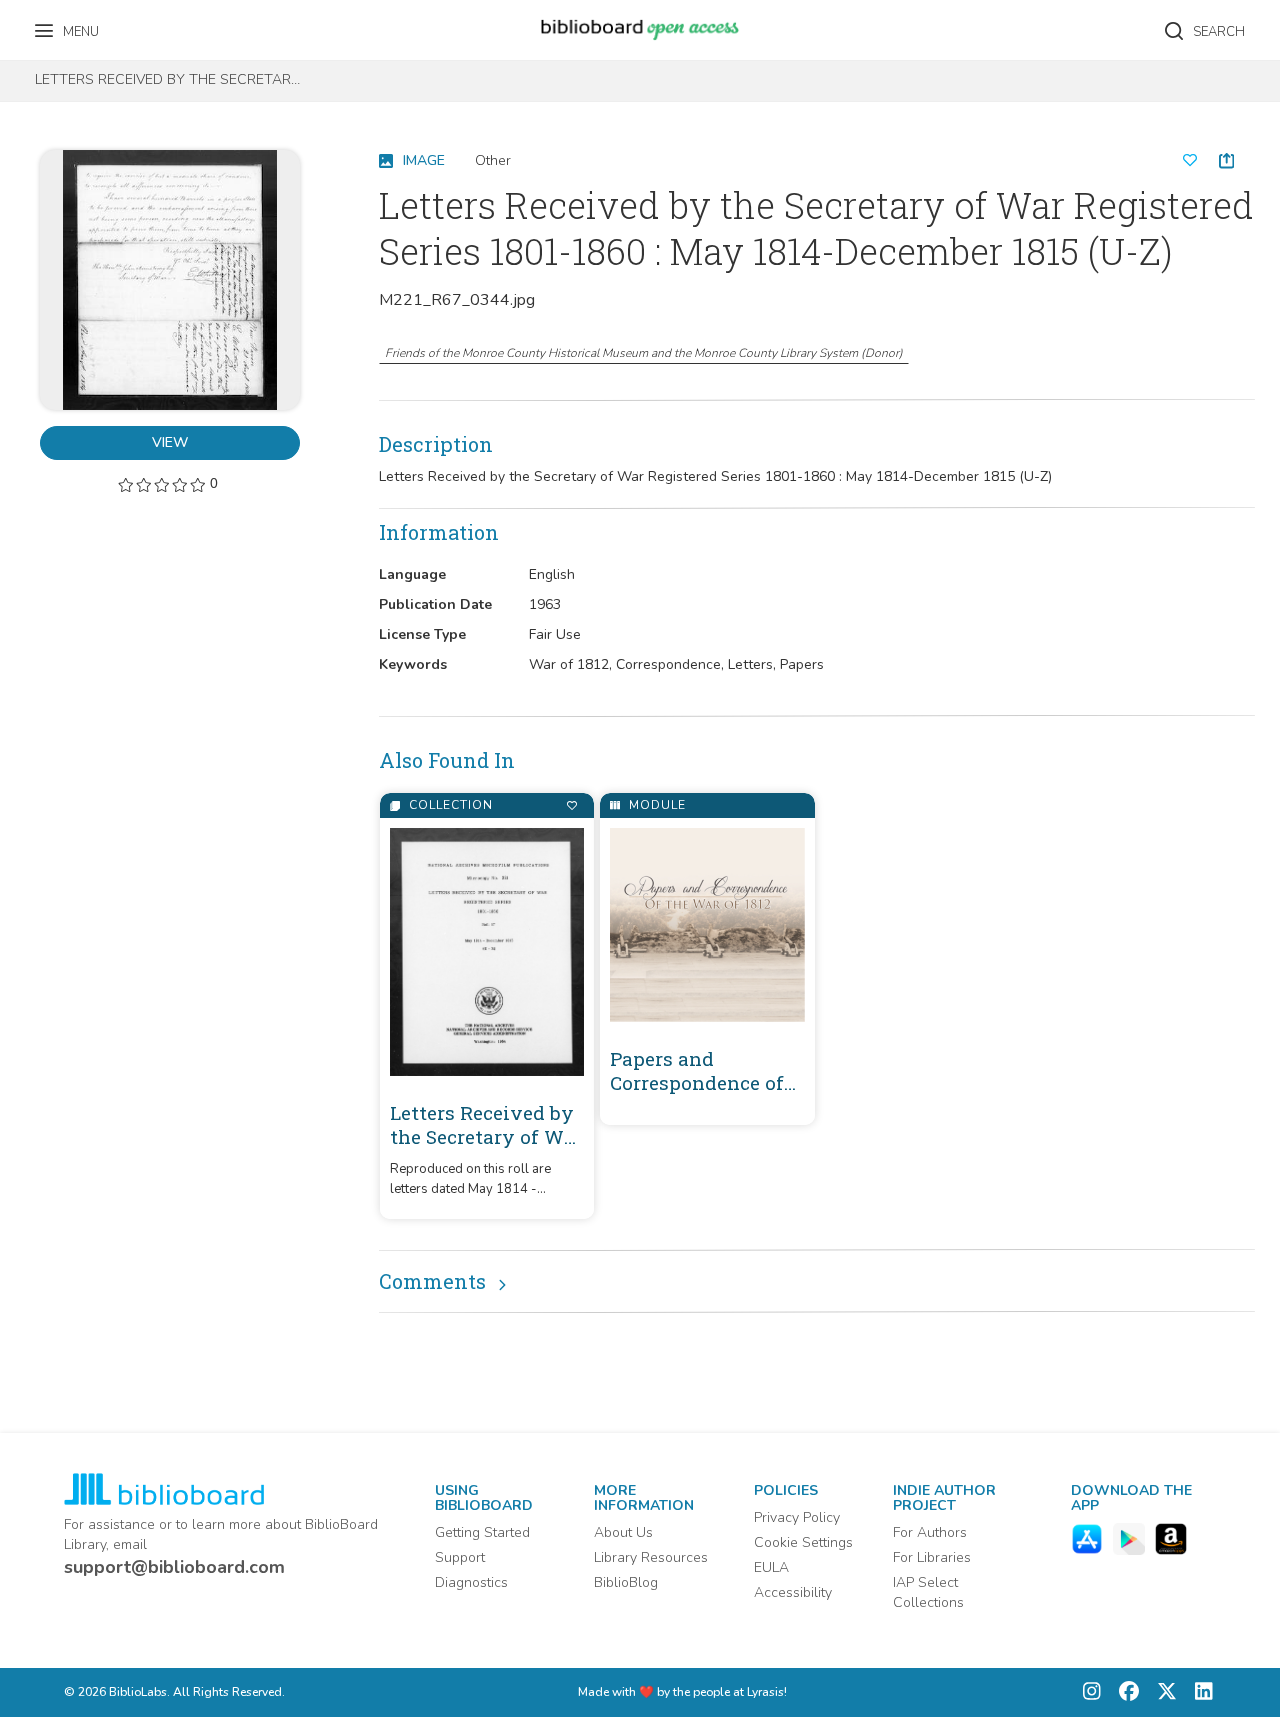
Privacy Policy (797, 1517)
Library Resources (651, 1557)
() (644, 353)
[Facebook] (1124, 1692)
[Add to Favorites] (571, 805)
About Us (623, 1532)
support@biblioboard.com (174, 1567)
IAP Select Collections (928, 1592)
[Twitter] (1162, 1692)
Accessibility (793, 1592)
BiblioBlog (626, 1582)
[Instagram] (1092, 1692)
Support (460, 1557)
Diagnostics (471, 1582)
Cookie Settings (803, 1542)
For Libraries (932, 1557)
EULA (771, 1567)
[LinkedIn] (1199, 1692)
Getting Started (482, 1532)
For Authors (930, 1532)
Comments (432, 1281)
